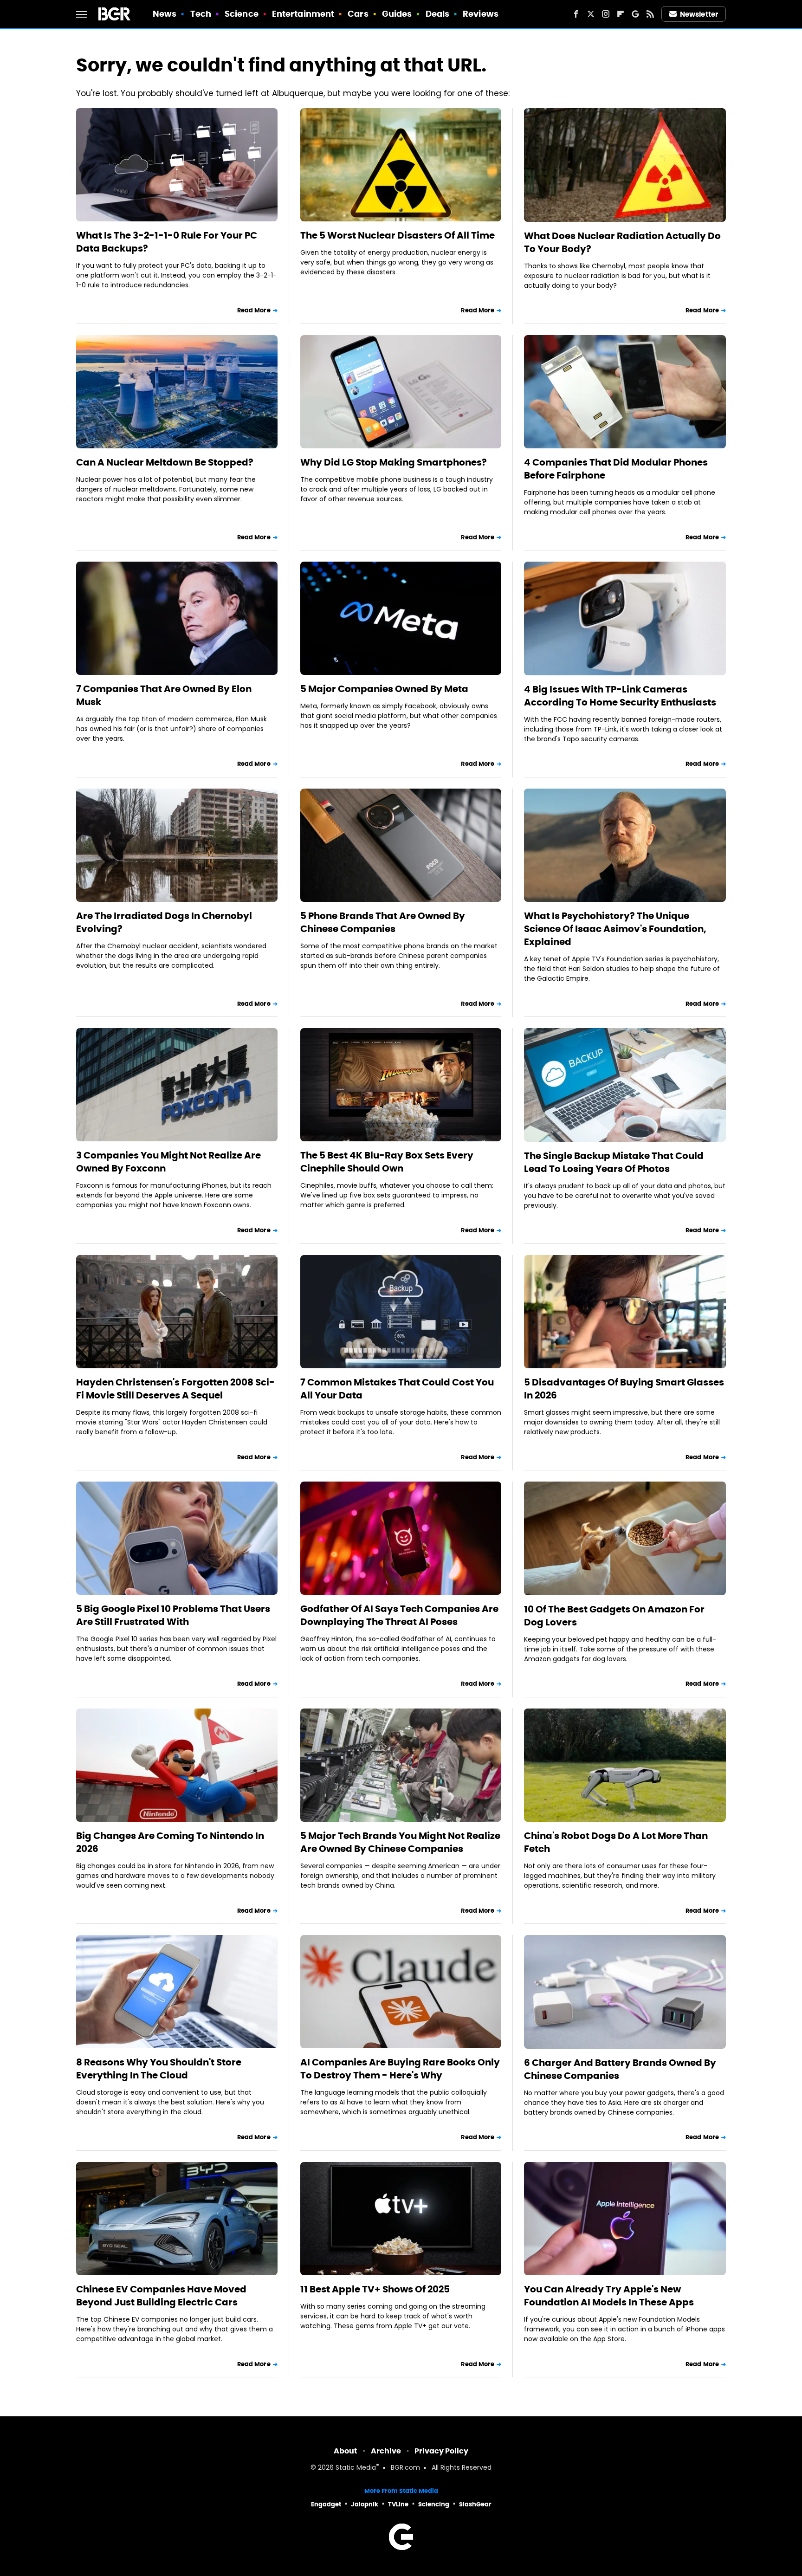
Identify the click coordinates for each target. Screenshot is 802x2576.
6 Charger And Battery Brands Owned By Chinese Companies (620, 2069)
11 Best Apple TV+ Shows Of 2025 (375, 2289)
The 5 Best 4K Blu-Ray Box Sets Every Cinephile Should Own (387, 1162)
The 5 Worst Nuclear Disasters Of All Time (398, 235)
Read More (254, 310)
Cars (358, 14)
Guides (397, 14)
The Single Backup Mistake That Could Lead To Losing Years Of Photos (614, 1162)
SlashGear (475, 2504)
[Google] (635, 14)
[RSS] (650, 14)
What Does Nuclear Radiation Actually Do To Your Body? (622, 242)
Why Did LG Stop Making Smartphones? (394, 462)
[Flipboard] (621, 14)
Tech (201, 14)
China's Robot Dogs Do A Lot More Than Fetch (616, 1842)
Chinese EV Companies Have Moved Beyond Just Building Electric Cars (161, 2296)
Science (242, 14)
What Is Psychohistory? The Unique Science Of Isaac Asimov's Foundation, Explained (615, 929)
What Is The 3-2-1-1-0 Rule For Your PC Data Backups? (167, 242)
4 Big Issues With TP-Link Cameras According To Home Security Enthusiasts (620, 696)
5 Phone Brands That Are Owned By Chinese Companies (383, 922)
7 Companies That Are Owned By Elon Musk (164, 695)
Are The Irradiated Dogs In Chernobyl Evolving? (164, 922)
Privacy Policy (441, 2451)
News (165, 14)
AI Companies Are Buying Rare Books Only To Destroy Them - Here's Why (400, 2069)
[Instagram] (606, 14)
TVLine (398, 2504)
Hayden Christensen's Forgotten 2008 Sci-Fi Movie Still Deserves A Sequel (175, 1389)
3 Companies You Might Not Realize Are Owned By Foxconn (168, 1162)
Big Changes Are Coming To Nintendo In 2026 (170, 1842)
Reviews (481, 14)
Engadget (326, 2504)
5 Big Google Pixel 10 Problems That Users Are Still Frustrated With (173, 1615)
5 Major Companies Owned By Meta (384, 689)
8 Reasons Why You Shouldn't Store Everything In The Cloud (159, 2069)
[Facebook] (576, 14)
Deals (438, 14)
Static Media (356, 2468)
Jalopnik (365, 2504)
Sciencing (434, 2504)
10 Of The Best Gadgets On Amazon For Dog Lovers (614, 1616)
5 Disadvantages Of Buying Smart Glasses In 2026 (624, 1389)
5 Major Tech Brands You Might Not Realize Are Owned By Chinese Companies (400, 1842)
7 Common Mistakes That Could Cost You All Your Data (397, 1389)
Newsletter (699, 14)
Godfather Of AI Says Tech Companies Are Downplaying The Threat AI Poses (399, 1615)
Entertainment (303, 14)
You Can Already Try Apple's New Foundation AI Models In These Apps (609, 2296)
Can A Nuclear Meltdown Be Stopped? (165, 462)
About (346, 2451)
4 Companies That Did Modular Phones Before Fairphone (616, 469)
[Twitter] (591, 14)
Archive (386, 2451)
